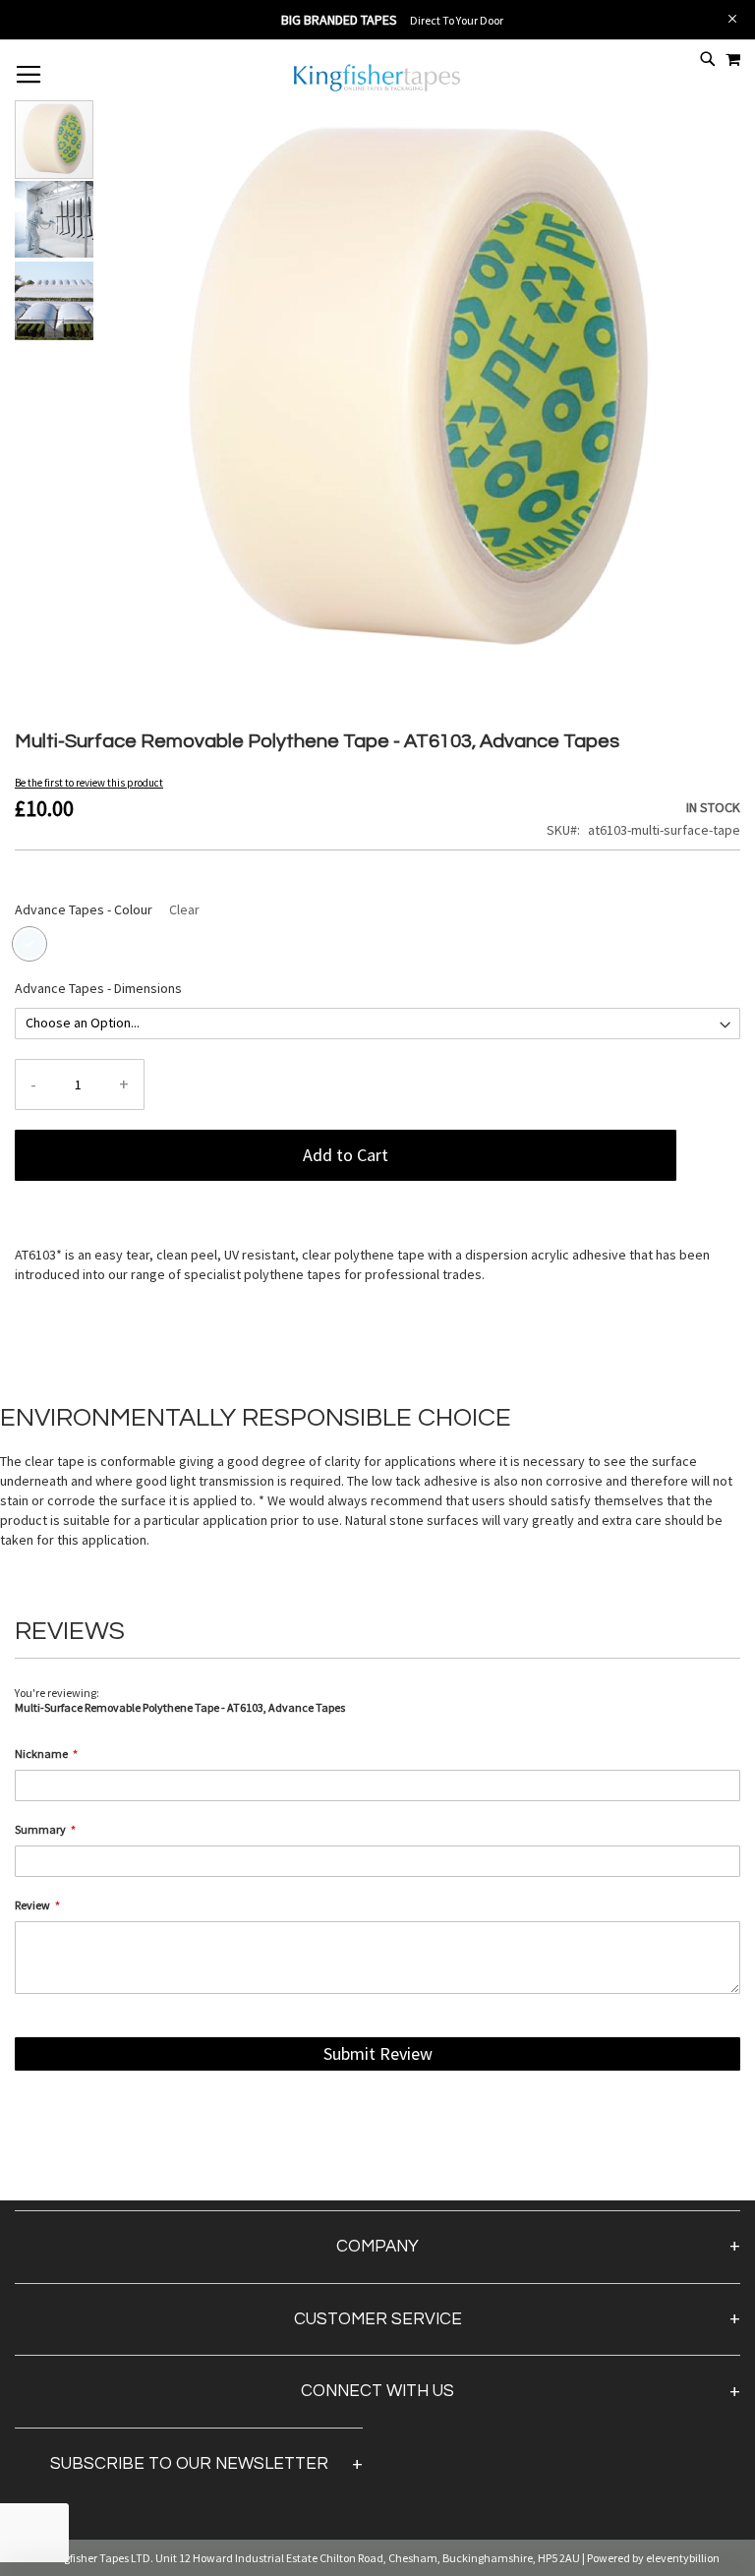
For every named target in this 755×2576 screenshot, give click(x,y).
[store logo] (377, 89)
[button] (55, 219)
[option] (29, 944)
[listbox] (377, 946)
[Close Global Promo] (731, 17)
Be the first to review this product (89, 783)
